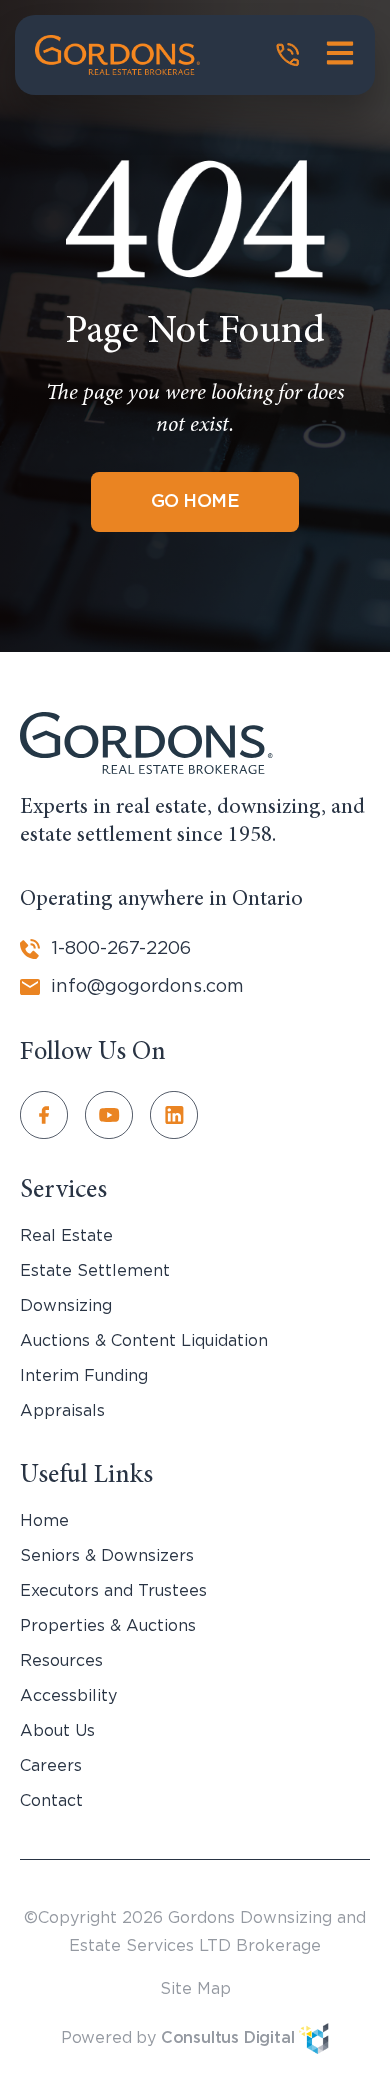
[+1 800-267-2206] (288, 55)
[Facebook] (52, 1115)
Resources (61, 1661)
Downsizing (66, 1306)
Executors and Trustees (113, 1591)
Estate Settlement (95, 1271)
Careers (51, 1766)
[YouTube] (117, 1115)
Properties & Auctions (108, 1626)
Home (44, 1521)
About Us (57, 1731)
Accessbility (68, 1696)
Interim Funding (84, 1376)
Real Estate (66, 1236)
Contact (51, 1801)
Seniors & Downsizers (107, 1556)
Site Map (195, 1989)
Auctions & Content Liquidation (144, 1341)
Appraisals (62, 1411)
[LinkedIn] (182, 1115)
